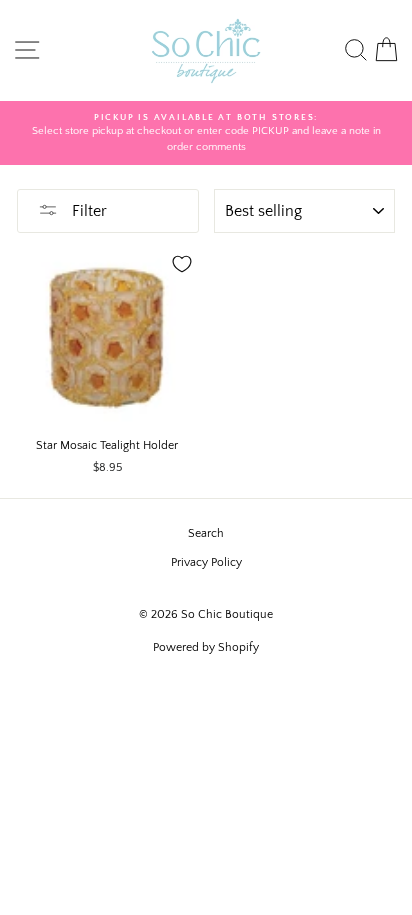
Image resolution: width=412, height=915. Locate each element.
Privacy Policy (206, 562)
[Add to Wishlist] (182, 264)
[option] (206, 133)
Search (206, 533)
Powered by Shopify (206, 647)
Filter (87, 211)
